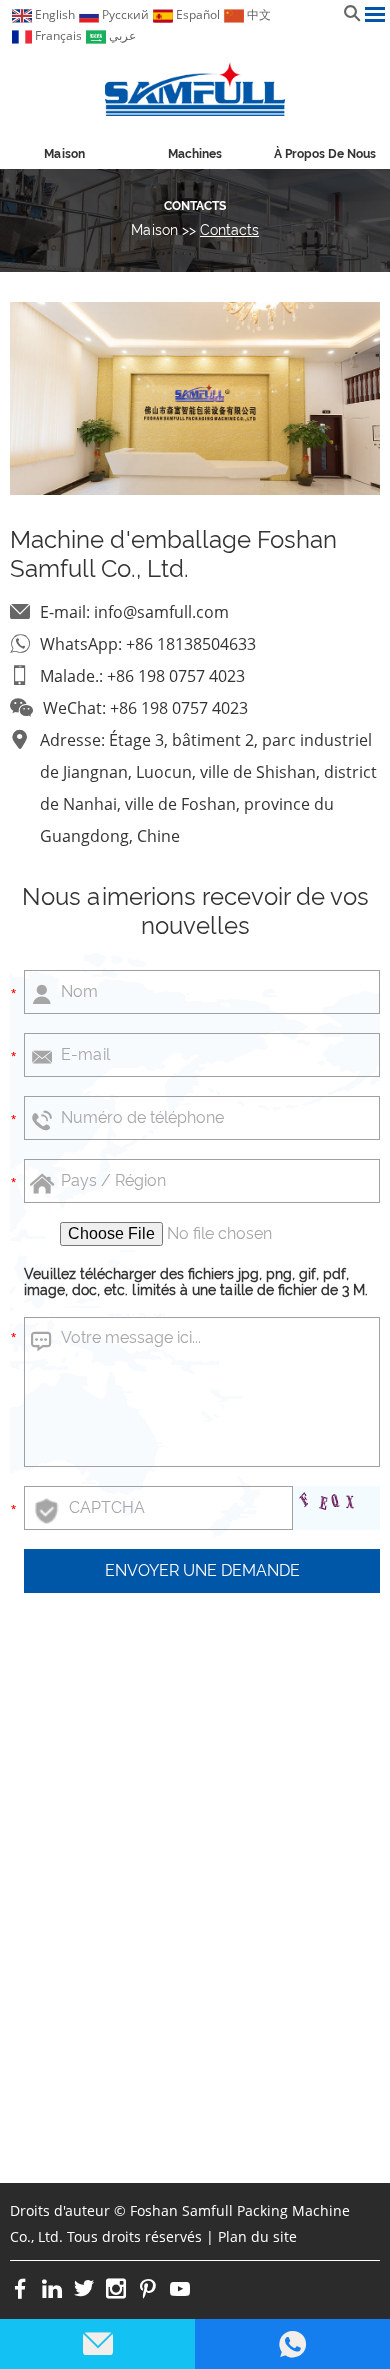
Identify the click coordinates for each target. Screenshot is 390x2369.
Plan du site (257, 2236)
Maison (64, 154)
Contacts (195, 206)
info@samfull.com (161, 612)
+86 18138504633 (191, 644)
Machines (195, 154)
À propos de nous (325, 154)
